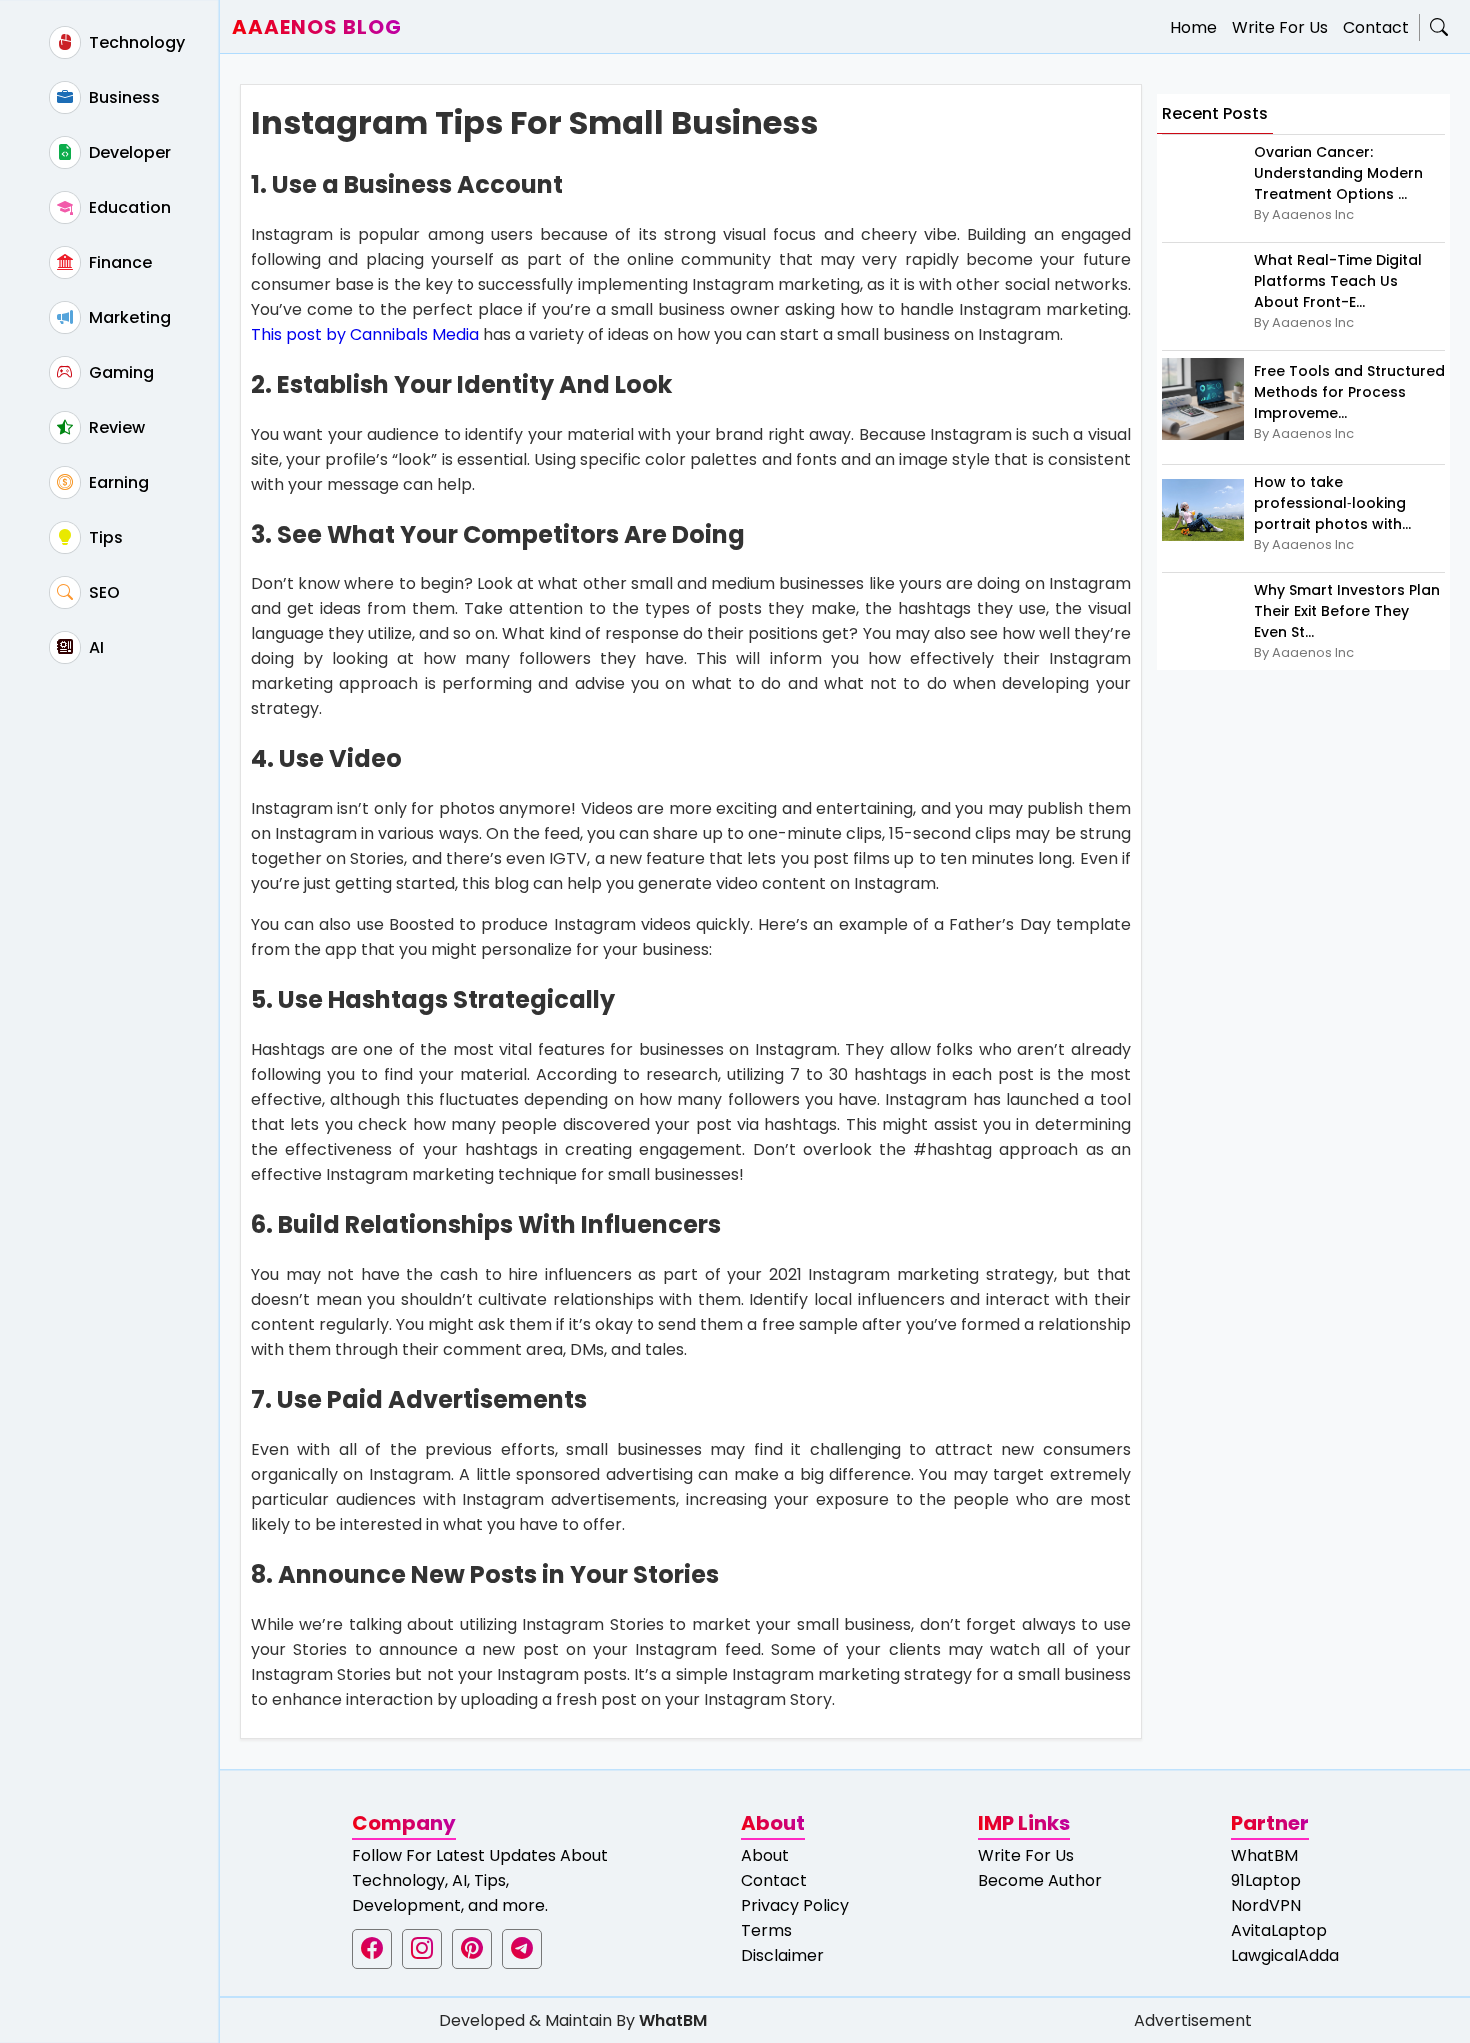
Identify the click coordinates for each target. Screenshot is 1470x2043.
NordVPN (1266, 1905)
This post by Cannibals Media (365, 334)
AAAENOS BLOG (317, 27)
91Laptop (1266, 1880)
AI (94, 647)
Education (128, 207)
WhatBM (1264, 1855)
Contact (1376, 27)
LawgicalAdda (1285, 1955)
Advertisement (1193, 2020)
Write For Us (1280, 27)
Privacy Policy (795, 1905)
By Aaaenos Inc (1304, 214)
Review (115, 427)
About (765, 1855)
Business (122, 97)
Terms (766, 1930)
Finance (118, 262)
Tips (104, 537)
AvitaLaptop (1279, 1930)
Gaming (119, 372)
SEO (102, 592)
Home (1193, 27)
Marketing (128, 317)
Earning (117, 482)
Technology (135, 42)
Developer (128, 152)
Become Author (1040, 1880)
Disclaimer (782, 1955)
